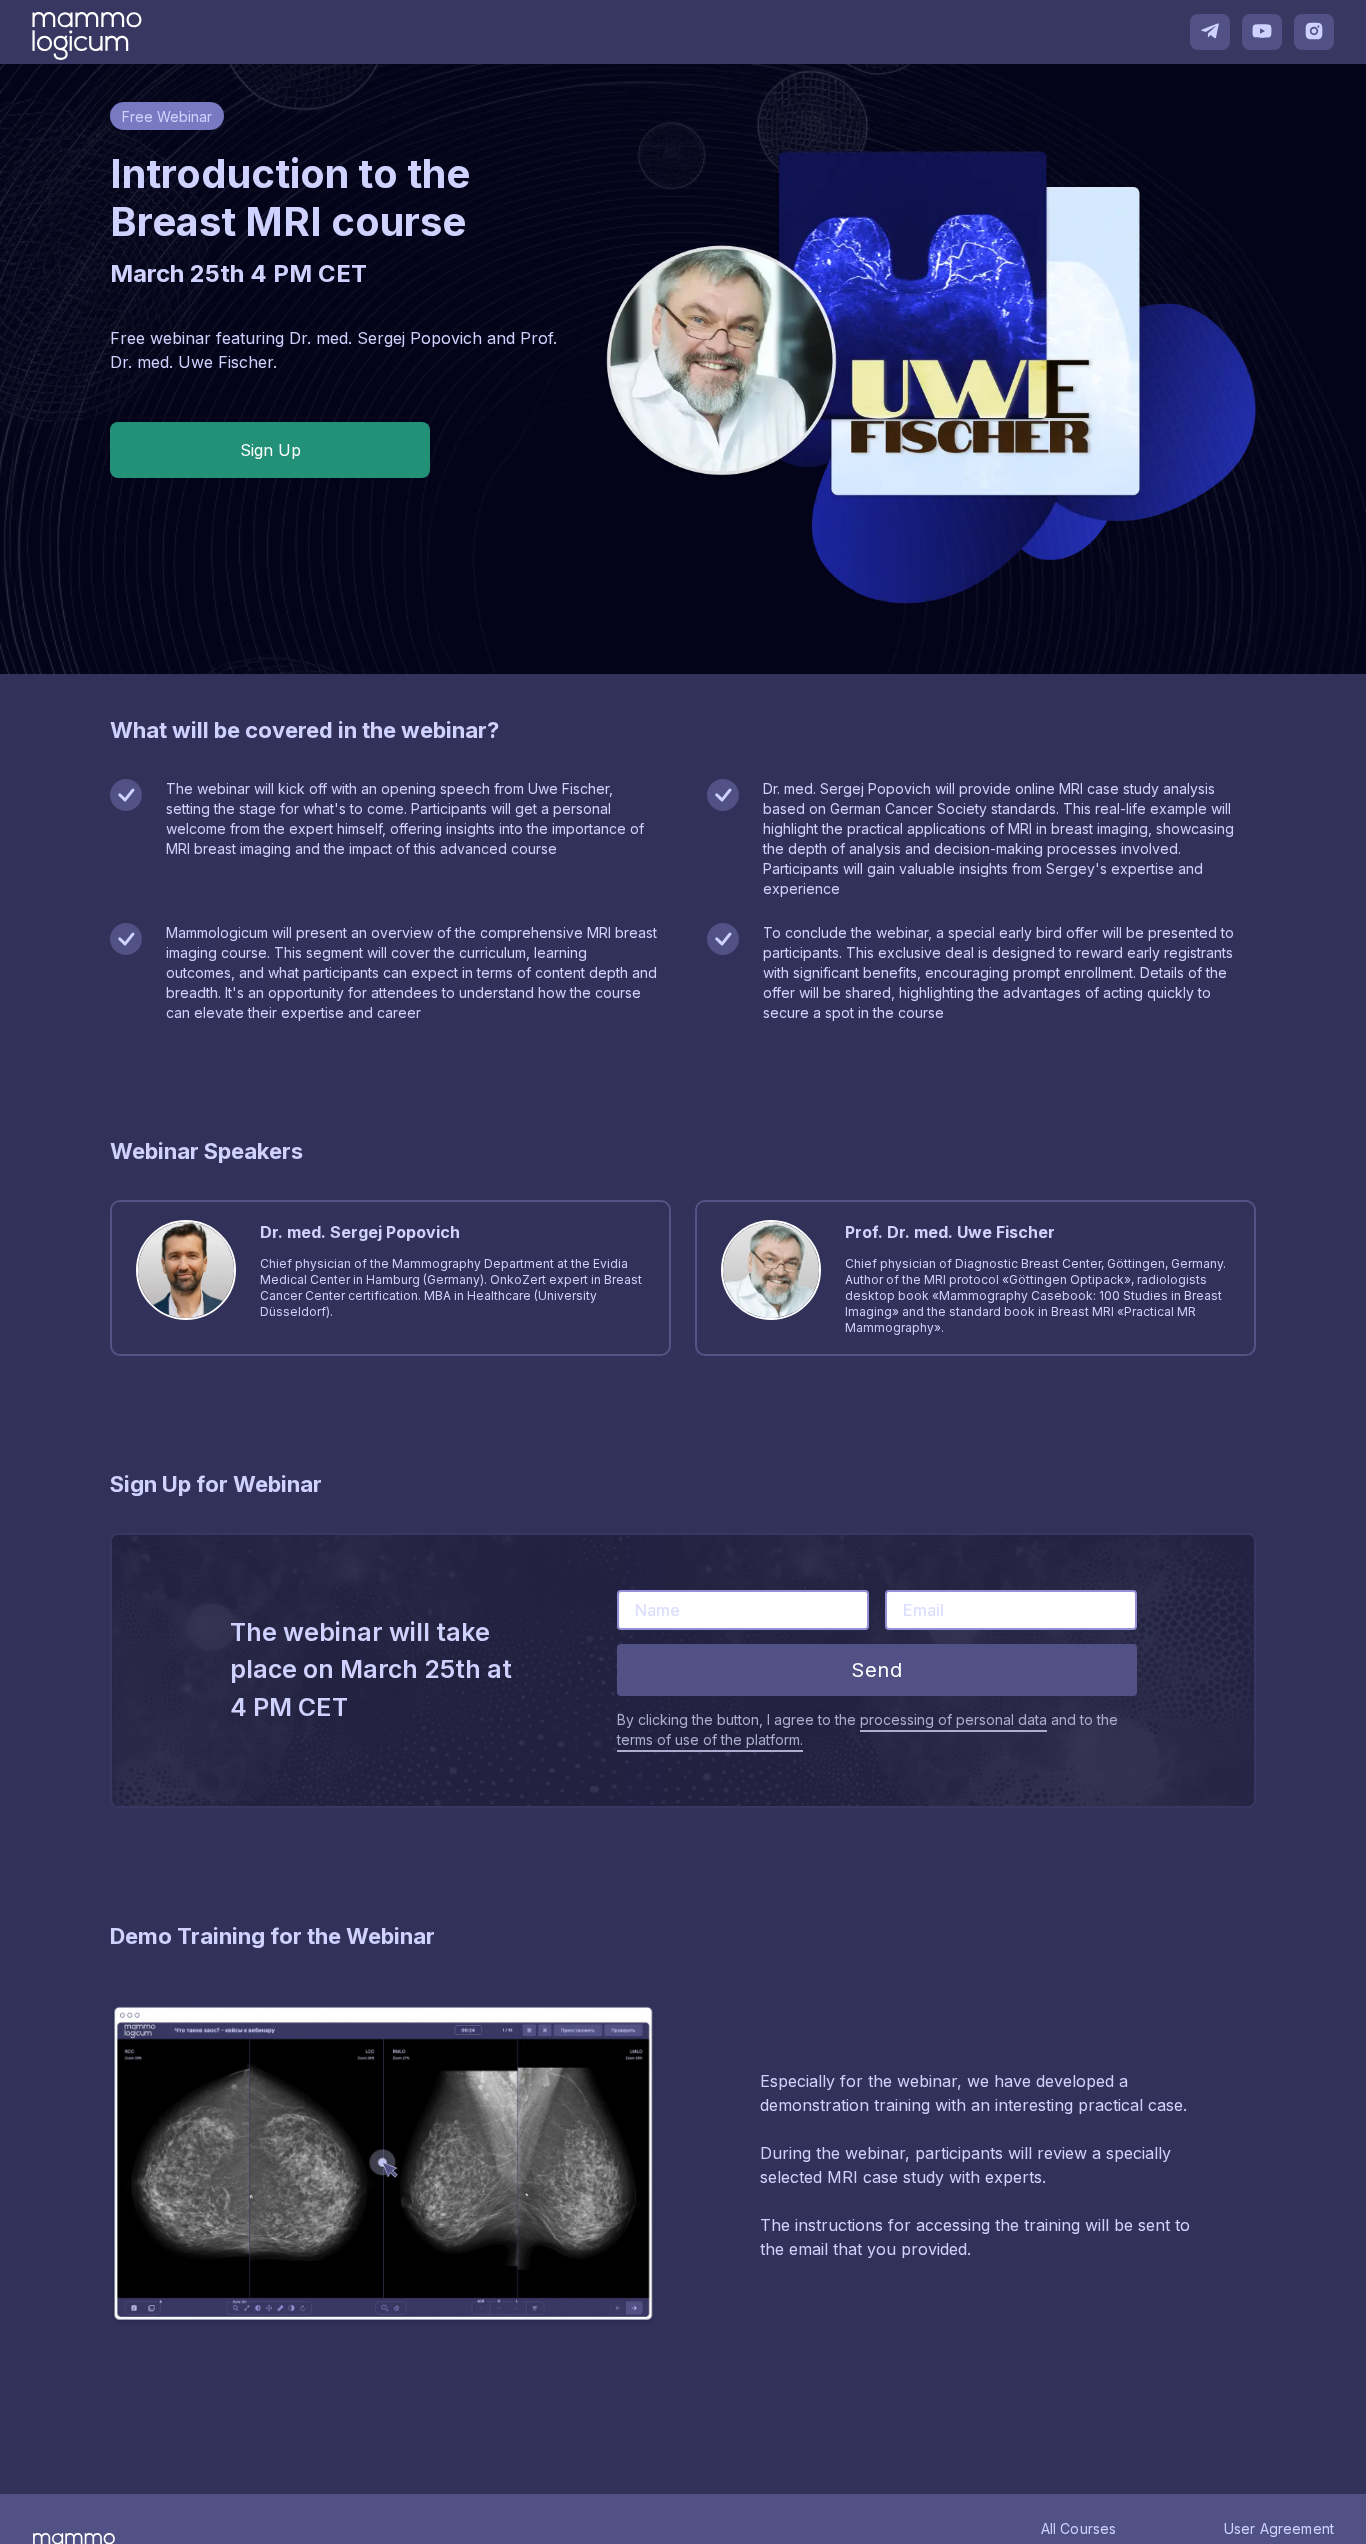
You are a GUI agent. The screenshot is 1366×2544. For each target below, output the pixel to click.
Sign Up (270, 450)
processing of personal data (953, 1719)
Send (876, 1670)
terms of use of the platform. (710, 1739)
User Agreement (1279, 2528)
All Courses (1079, 2528)
